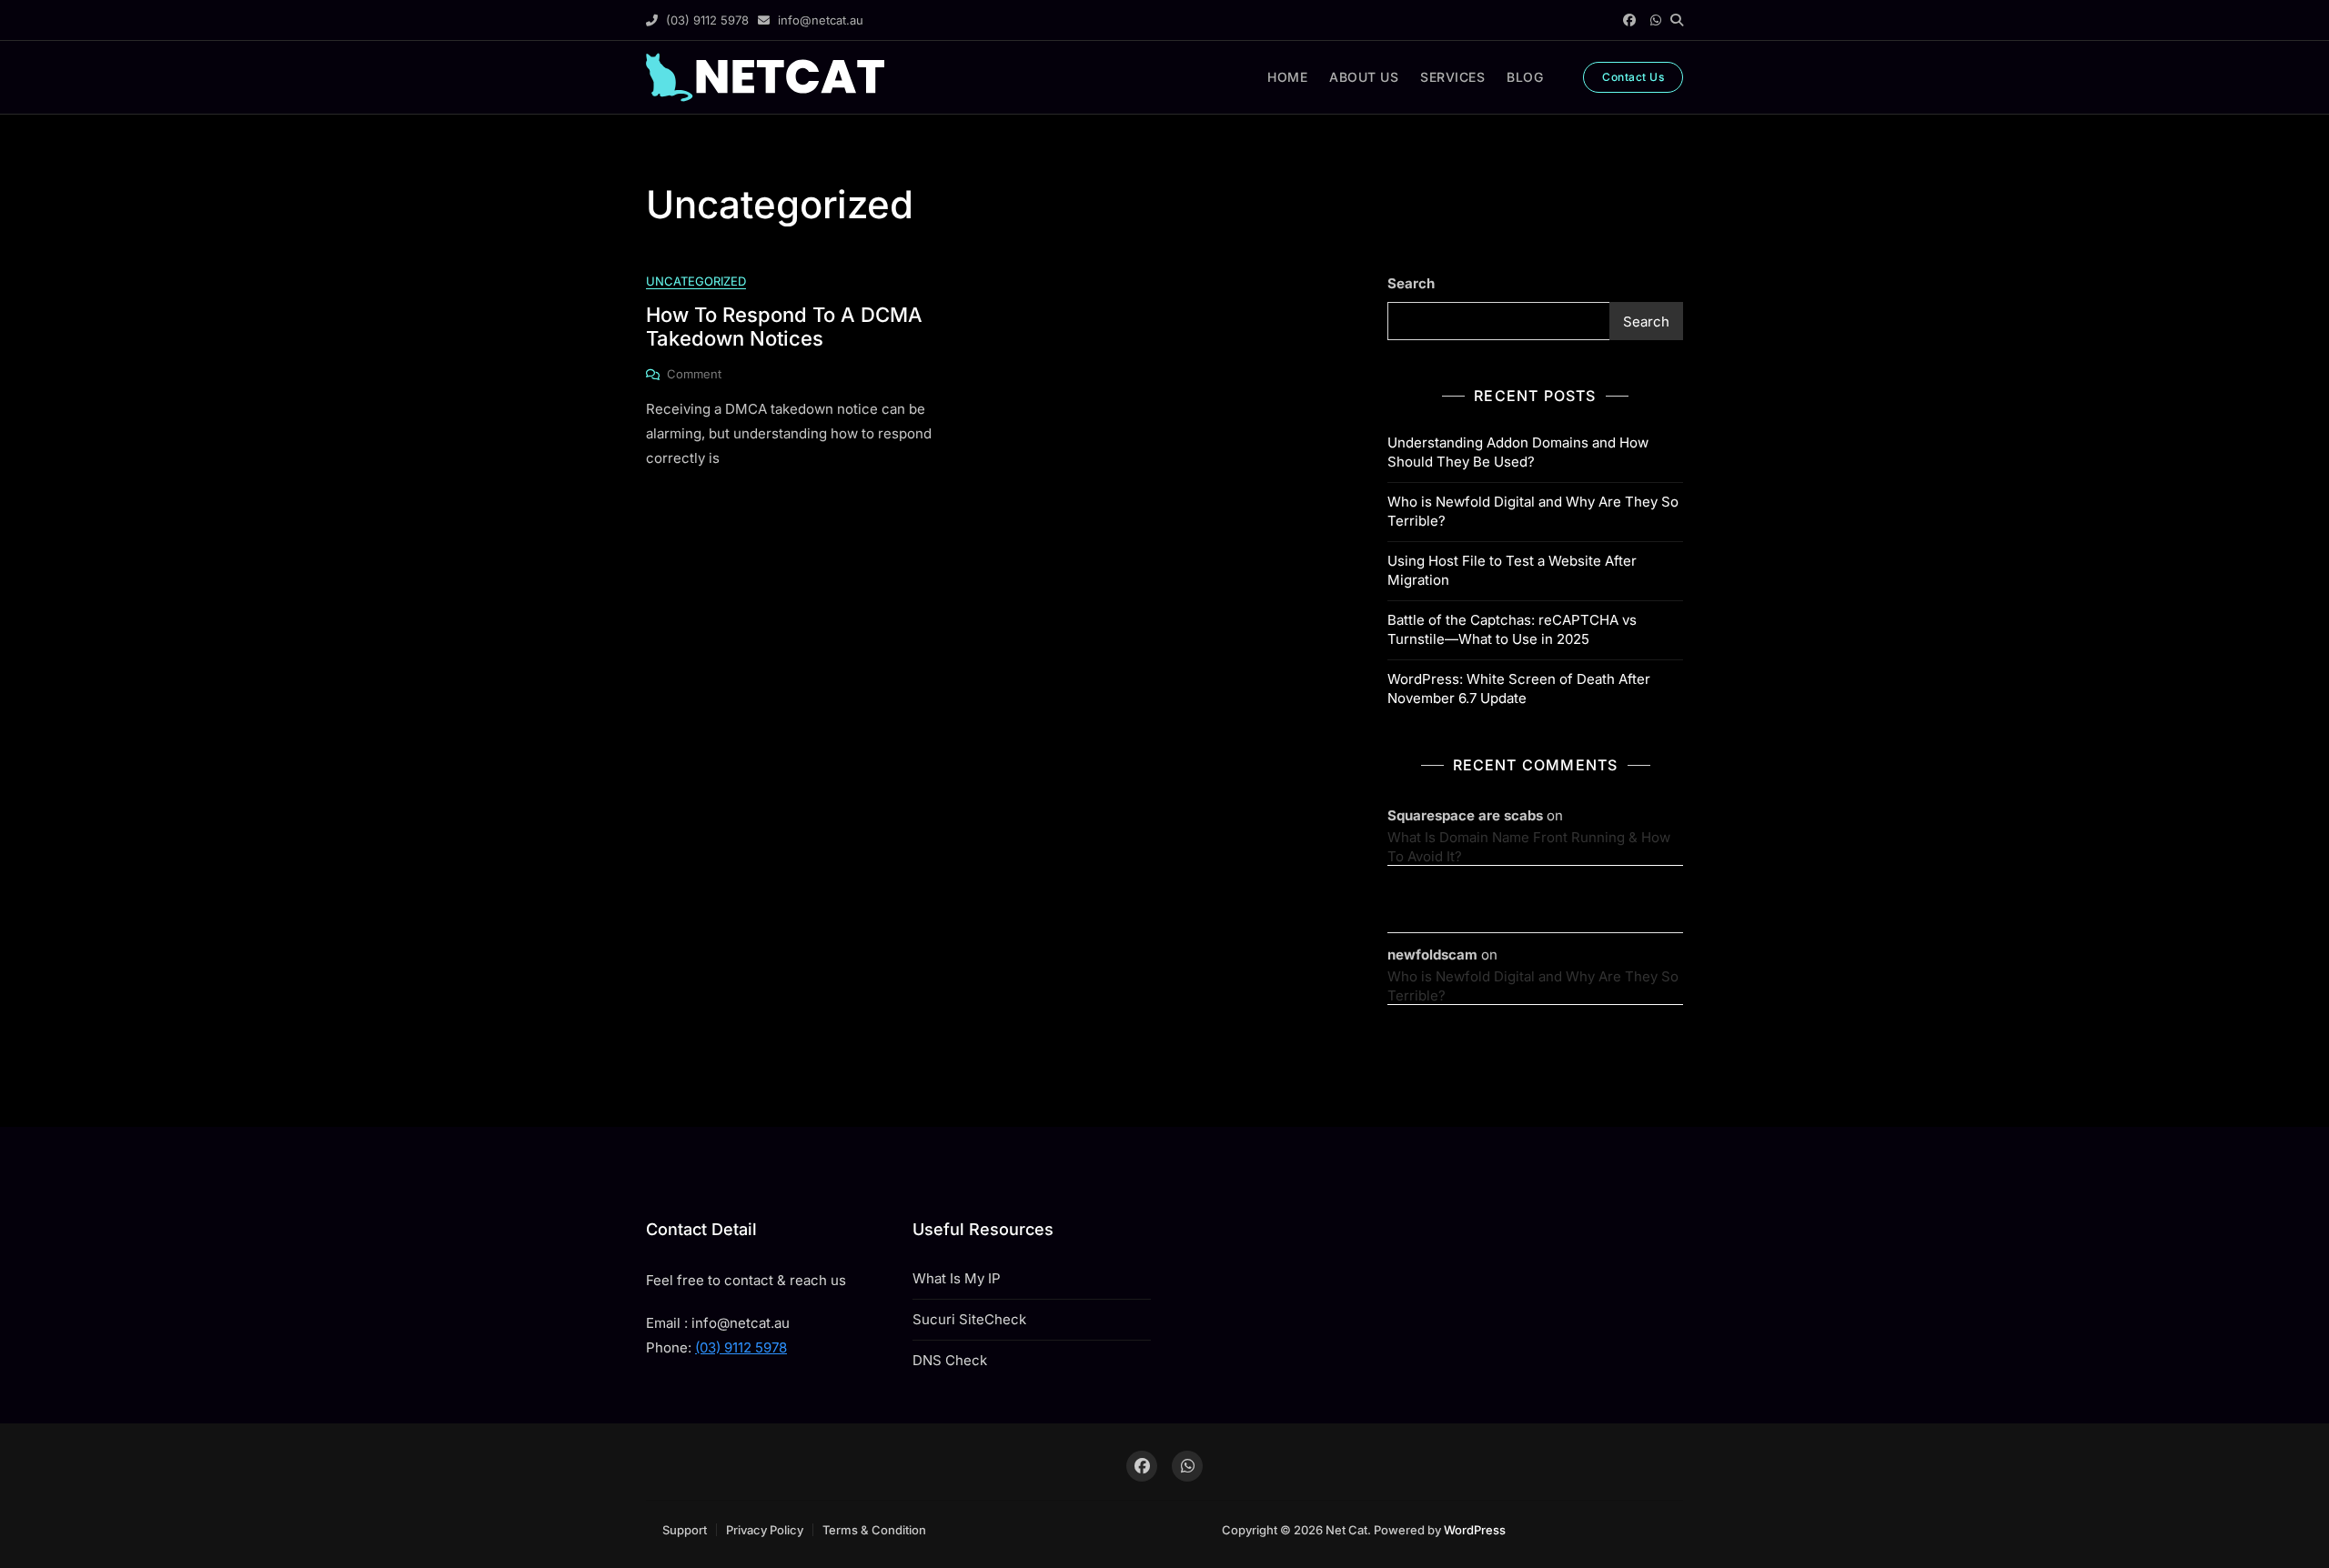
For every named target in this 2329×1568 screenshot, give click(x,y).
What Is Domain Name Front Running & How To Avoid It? (1529, 847)
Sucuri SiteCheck (969, 1319)
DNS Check (950, 1360)
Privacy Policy (765, 1530)
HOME (1287, 77)
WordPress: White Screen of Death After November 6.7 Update (1519, 689)
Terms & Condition (874, 1530)
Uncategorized (696, 281)
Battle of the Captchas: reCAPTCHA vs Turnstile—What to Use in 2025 (1512, 629)
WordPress (1475, 1530)
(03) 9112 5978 (706, 20)
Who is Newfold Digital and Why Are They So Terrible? (1533, 511)
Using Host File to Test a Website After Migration (1512, 570)
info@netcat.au (819, 20)
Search (1411, 283)
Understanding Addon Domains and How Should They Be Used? (1518, 452)
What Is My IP (957, 1278)
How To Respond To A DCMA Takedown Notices (784, 327)
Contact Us (1633, 77)
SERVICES (1452, 77)
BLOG (1525, 77)
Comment (694, 375)
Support (685, 1530)
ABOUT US (1364, 77)
